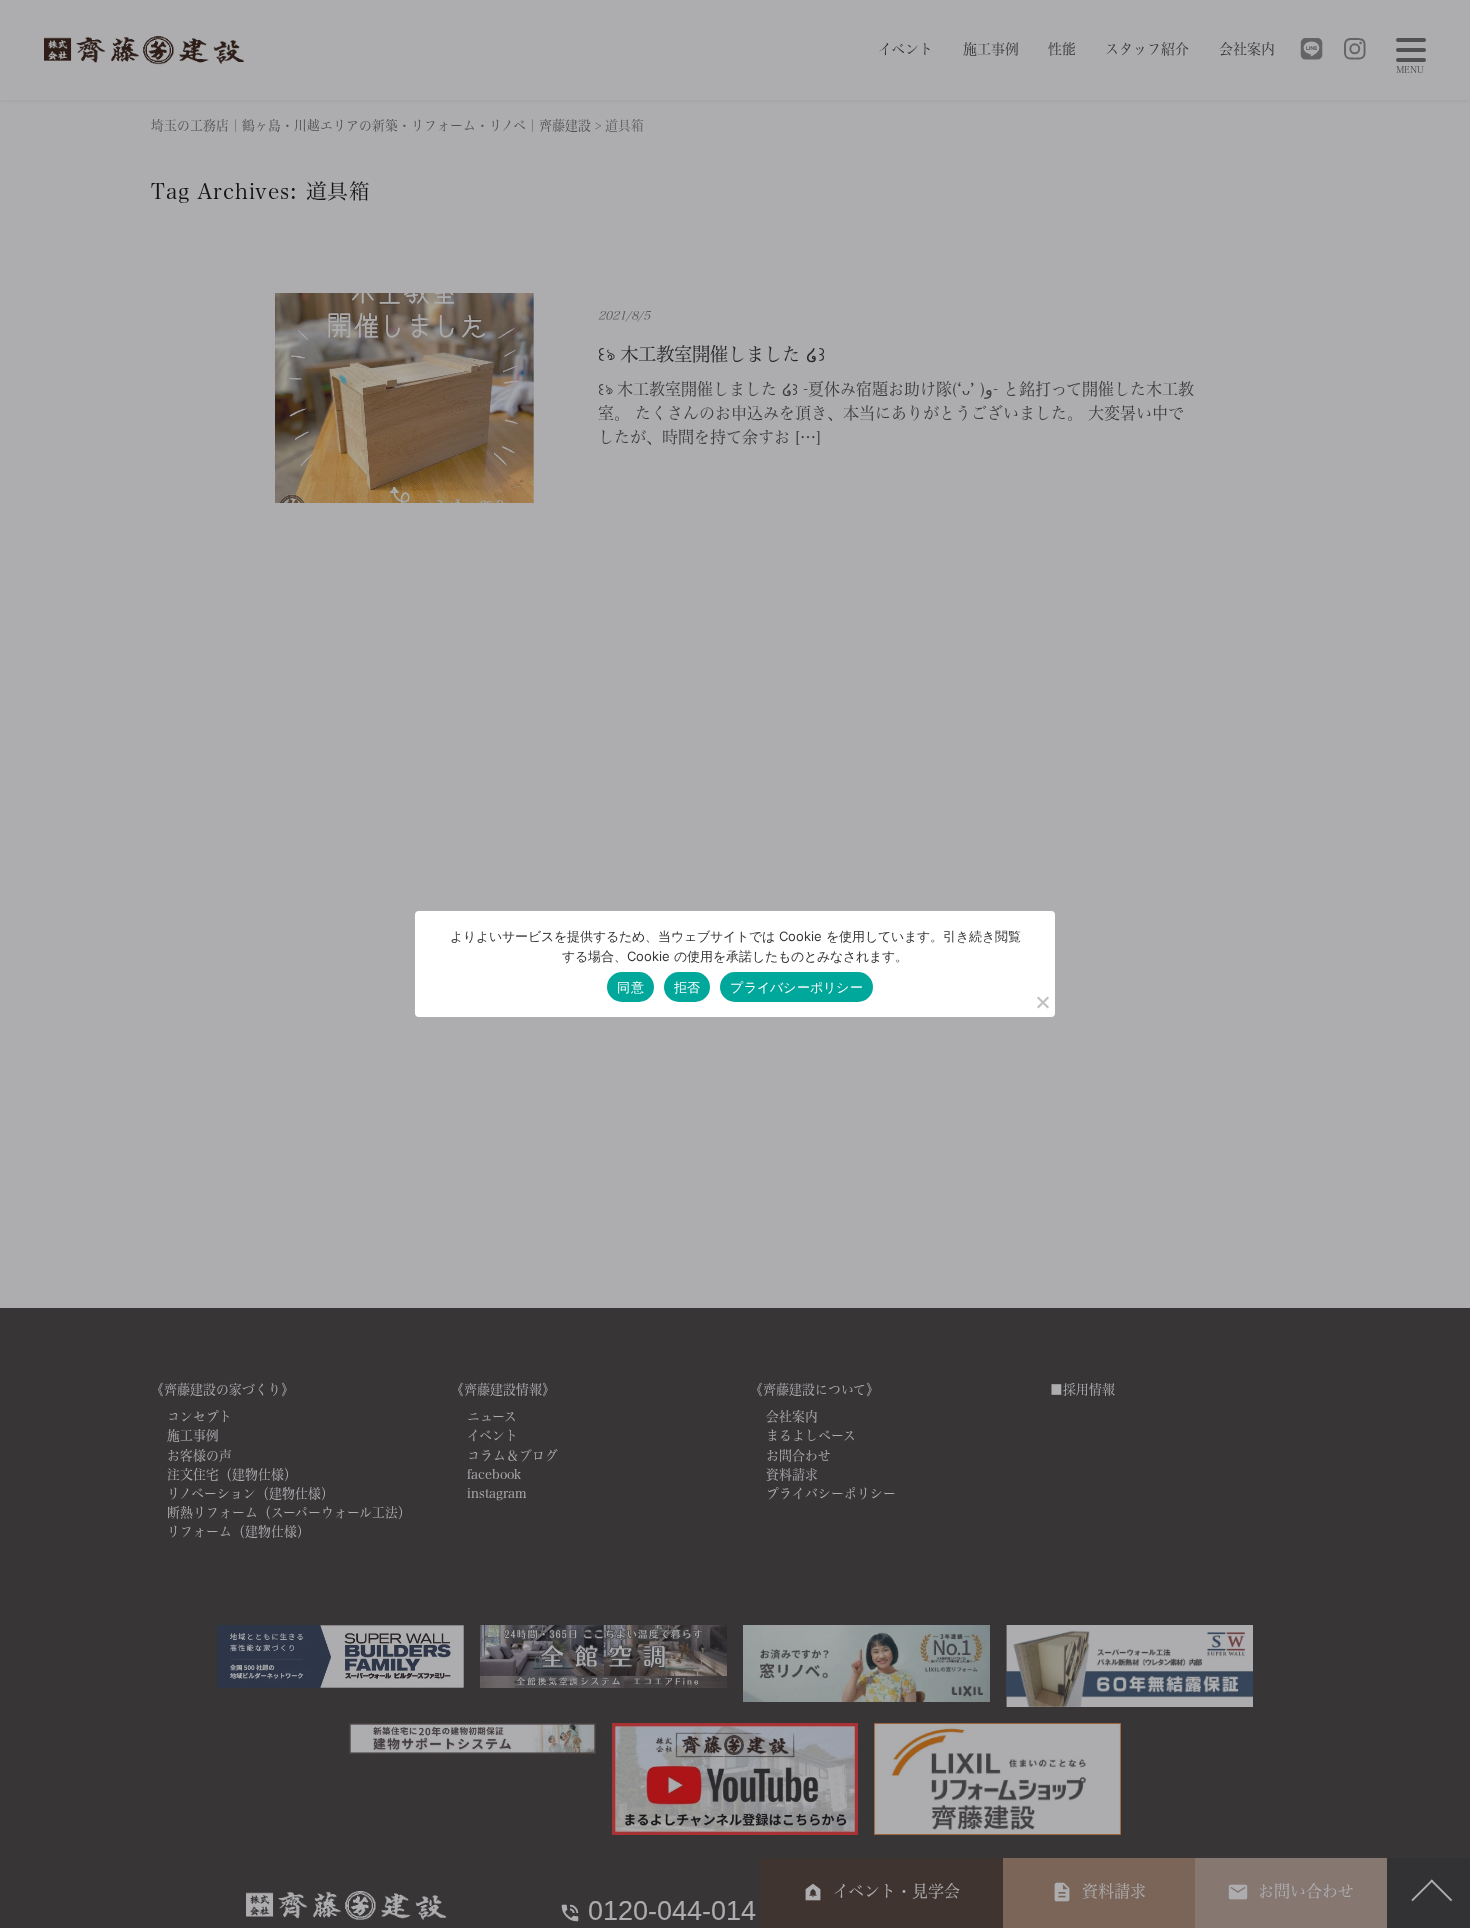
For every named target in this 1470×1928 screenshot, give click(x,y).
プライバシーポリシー (796, 987)
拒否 (687, 987)
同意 (630, 987)
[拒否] (1042, 1002)
